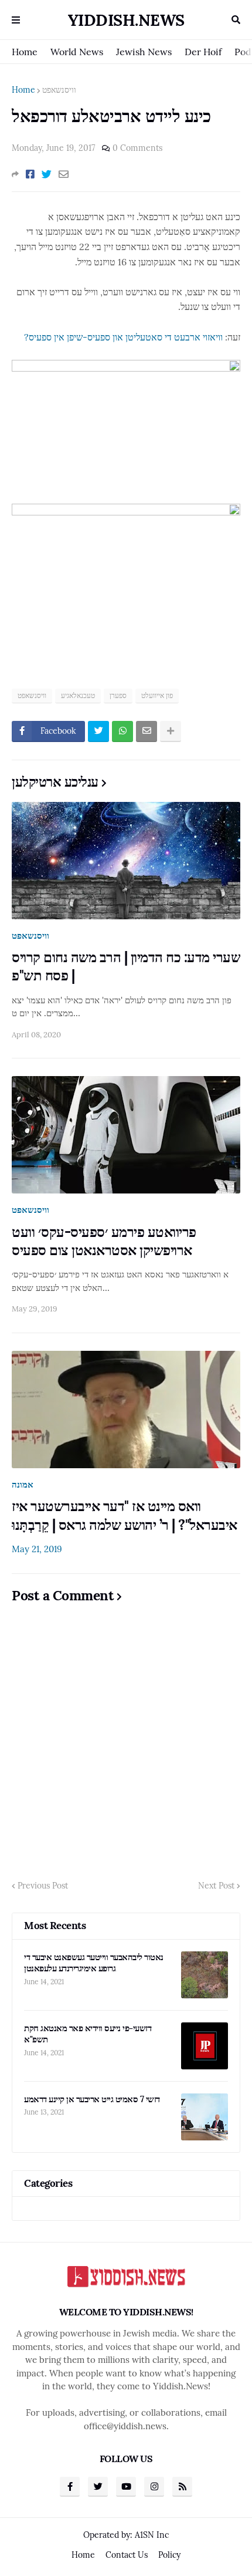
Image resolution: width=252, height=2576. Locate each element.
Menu (16, 20)
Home (25, 52)
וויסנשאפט (59, 90)
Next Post (216, 1886)
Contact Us (127, 2555)
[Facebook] (30, 174)
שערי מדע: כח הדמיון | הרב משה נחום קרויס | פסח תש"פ (126, 966)
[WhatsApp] (122, 731)
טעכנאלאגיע (78, 695)
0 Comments (137, 148)
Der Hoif (203, 52)
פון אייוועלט (157, 695)
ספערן (118, 695)
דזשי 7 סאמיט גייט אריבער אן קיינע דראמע (92, 2099)
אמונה (23, 1484)
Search (236, 20)
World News (77, 52)
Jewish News (144, 52)
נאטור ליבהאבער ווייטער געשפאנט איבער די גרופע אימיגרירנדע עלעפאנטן (94, 1963)
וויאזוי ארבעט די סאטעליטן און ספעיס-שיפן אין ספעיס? (123, 337)
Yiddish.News (126, 20)
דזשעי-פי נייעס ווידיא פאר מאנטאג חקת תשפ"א (88, 2034)
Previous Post (43, 1886)
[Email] (64, 174)
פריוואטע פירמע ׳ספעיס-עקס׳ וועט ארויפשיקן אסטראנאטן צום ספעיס (104, 1241)
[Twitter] (47, 174)
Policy (169, 2555)
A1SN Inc (152, 2535)
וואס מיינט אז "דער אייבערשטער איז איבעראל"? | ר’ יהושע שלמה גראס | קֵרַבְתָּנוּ (125, 1515)
